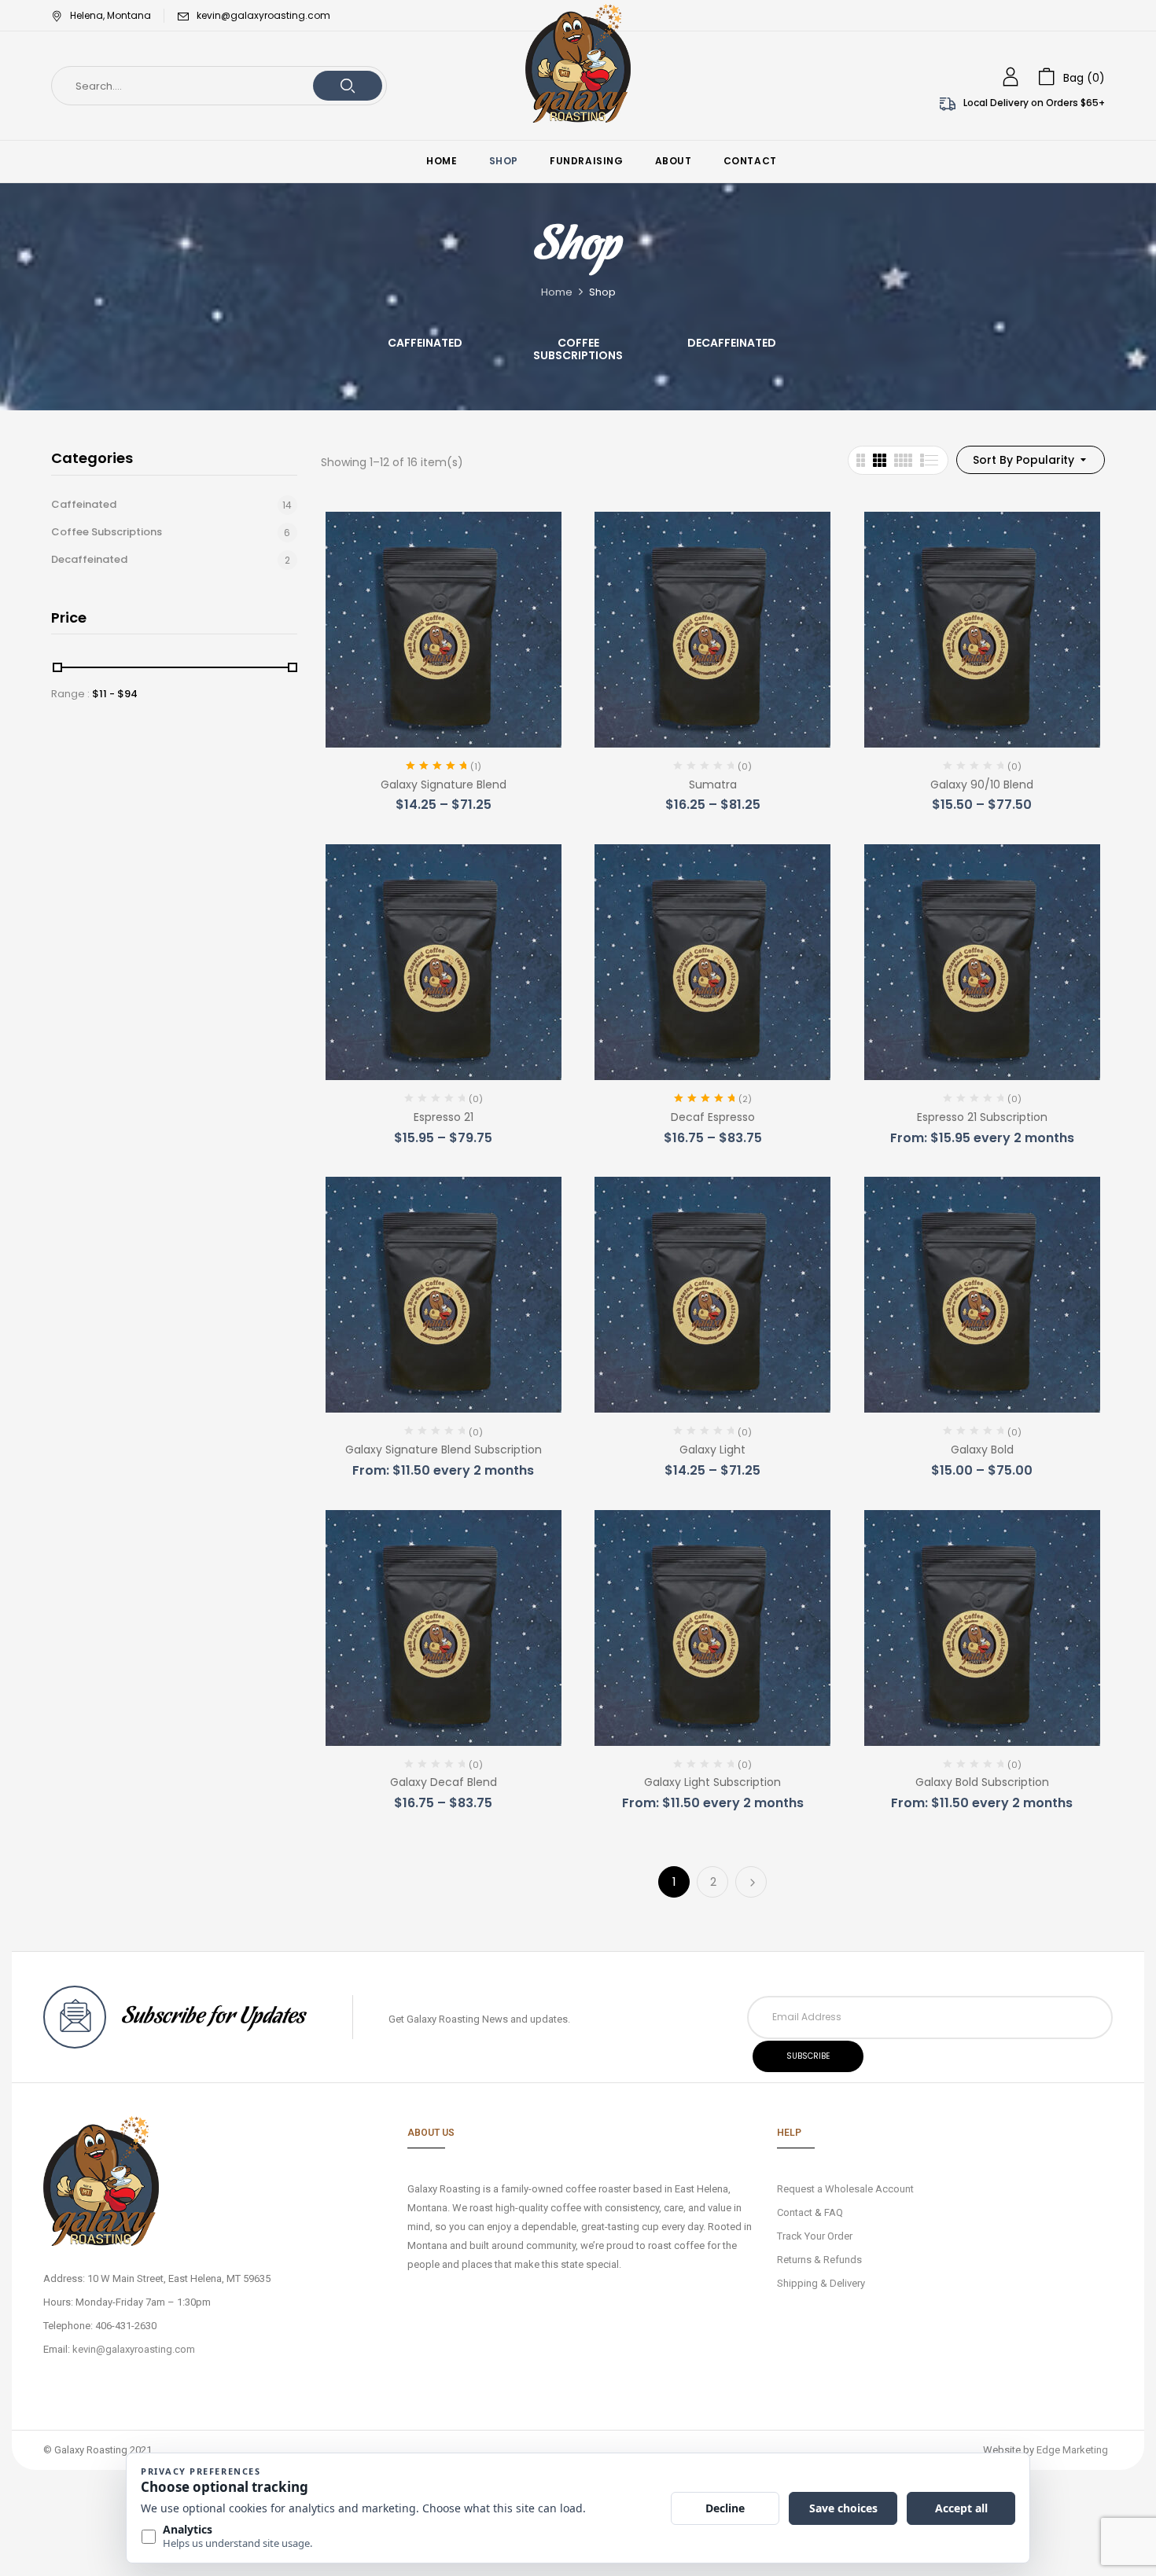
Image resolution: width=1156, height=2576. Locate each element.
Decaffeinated (732, 344)
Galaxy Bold (982, 1450)
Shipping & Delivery (821, 2283)
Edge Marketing (1072, 2450)
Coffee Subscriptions (578, 350)
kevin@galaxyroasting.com (263, 15)
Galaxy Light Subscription (712, 1782)
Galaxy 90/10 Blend (982, 785)
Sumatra (713, 785)
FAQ (834, 2212)
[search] (348, 86)
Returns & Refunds (819, 2260)
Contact (795, 2212)
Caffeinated (425, 344)
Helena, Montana (110, 15)
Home (557, 292)
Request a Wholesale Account (845, 2189)
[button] (1071, 77)
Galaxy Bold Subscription (982, 1782)
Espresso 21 (444, 1117)
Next (751, 1882)
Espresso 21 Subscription (982, 1117)
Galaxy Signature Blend (444, 785)
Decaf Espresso (713, 1117)
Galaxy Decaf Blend (444, 1782)
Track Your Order (815, 2236)
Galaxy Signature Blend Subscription (444, 1450)
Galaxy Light (712, 1450)
